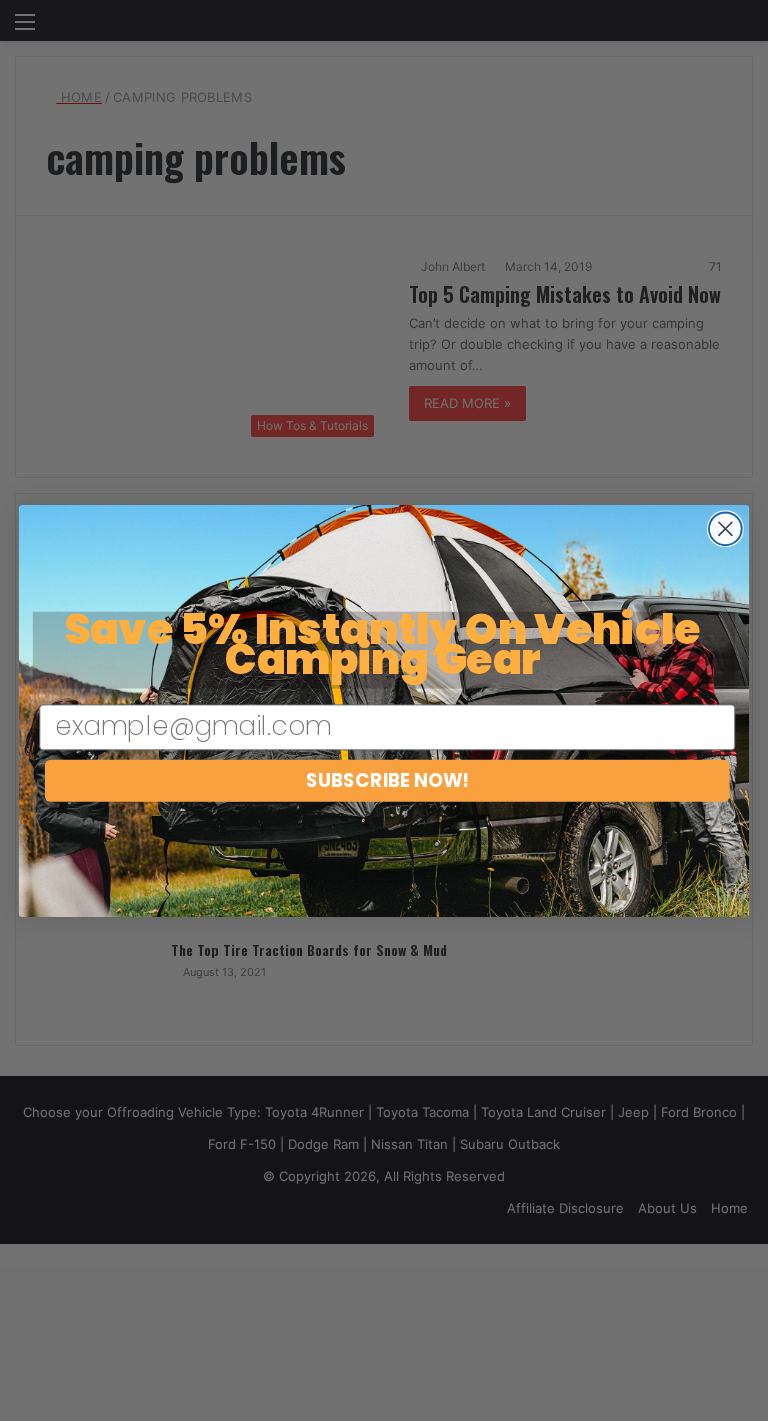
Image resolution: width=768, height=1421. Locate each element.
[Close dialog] (725, 528)
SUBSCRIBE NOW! (387, 780)
